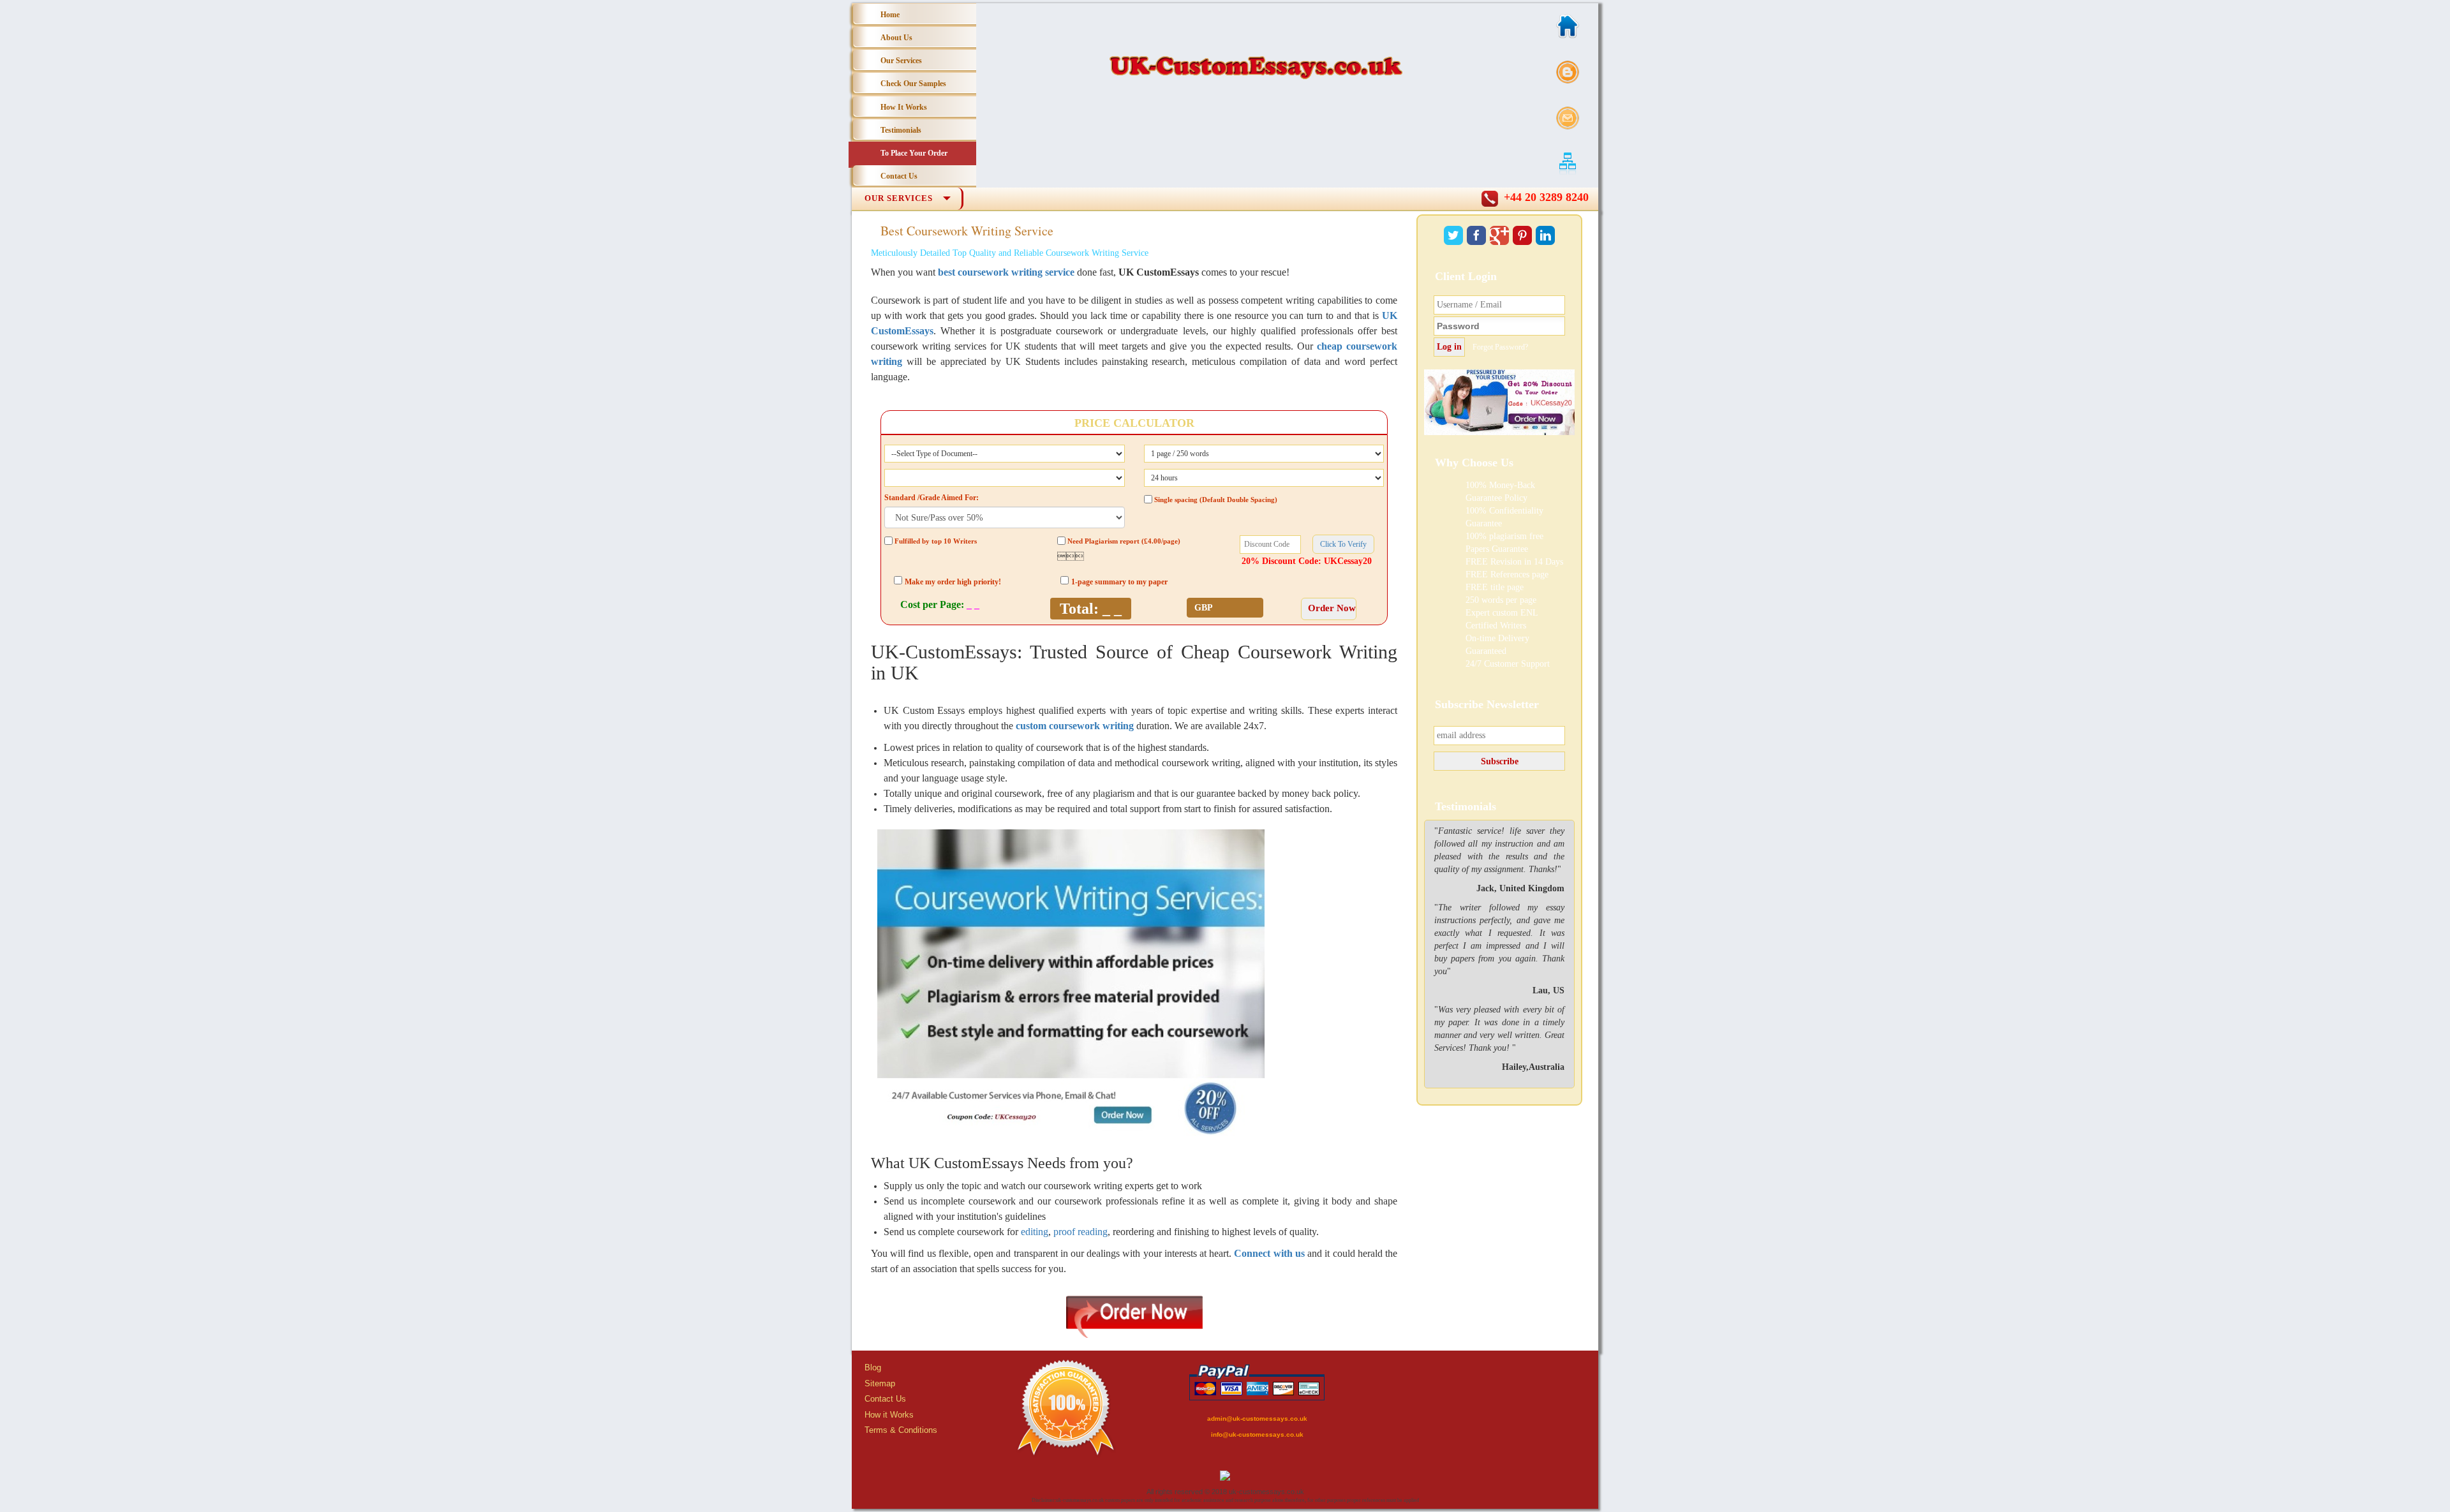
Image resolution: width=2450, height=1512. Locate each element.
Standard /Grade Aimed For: (932, 498)
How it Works (889, 1415)
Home (890, 15)
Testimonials (901, 130)
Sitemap (880, 1383)
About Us (896, 38)
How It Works (904, 107)
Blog (873, 1367)
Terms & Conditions (901, 1430)
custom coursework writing (1075, 726)
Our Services (901, 61)
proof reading (1080, 1232)
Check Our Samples (913, 84)
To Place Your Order (914, 153)
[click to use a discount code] (1343, 544)
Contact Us (899, 176)
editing (1035, 1232)
